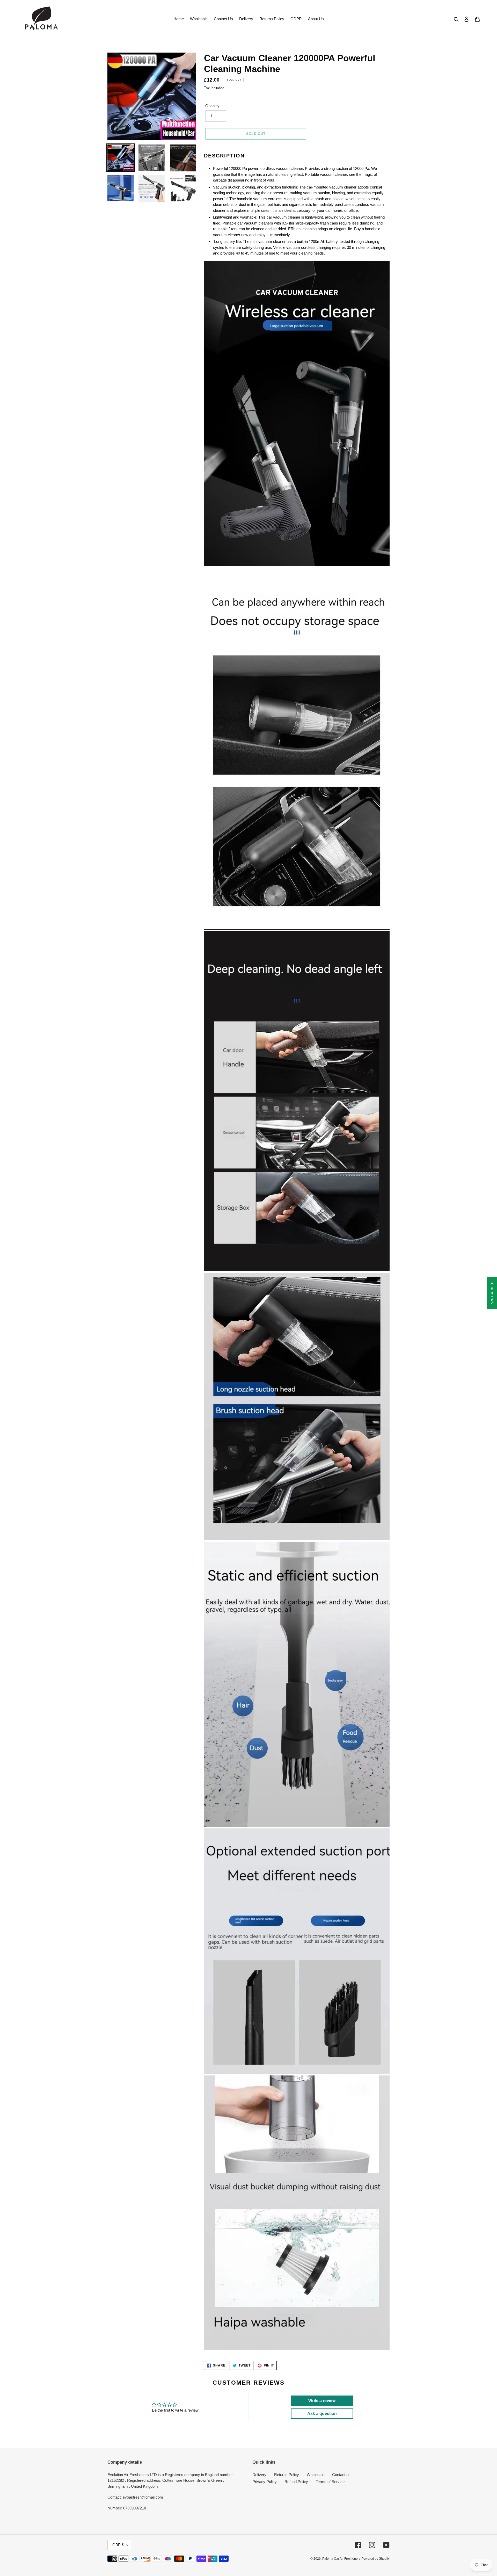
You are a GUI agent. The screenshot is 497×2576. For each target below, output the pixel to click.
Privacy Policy (265, 2482)
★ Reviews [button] (492, 1293)
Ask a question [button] (322, 2414)
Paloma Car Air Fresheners (341, 2559)
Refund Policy (296, 2482)
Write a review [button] (322, 2401)
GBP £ (118, 2545)
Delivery (259, 2475)
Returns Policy (287, 2475)
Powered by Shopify (375, 2559)
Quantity (212, 106)
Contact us (341, 2475)
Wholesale (316, 2475)
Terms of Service (330, 2482)
